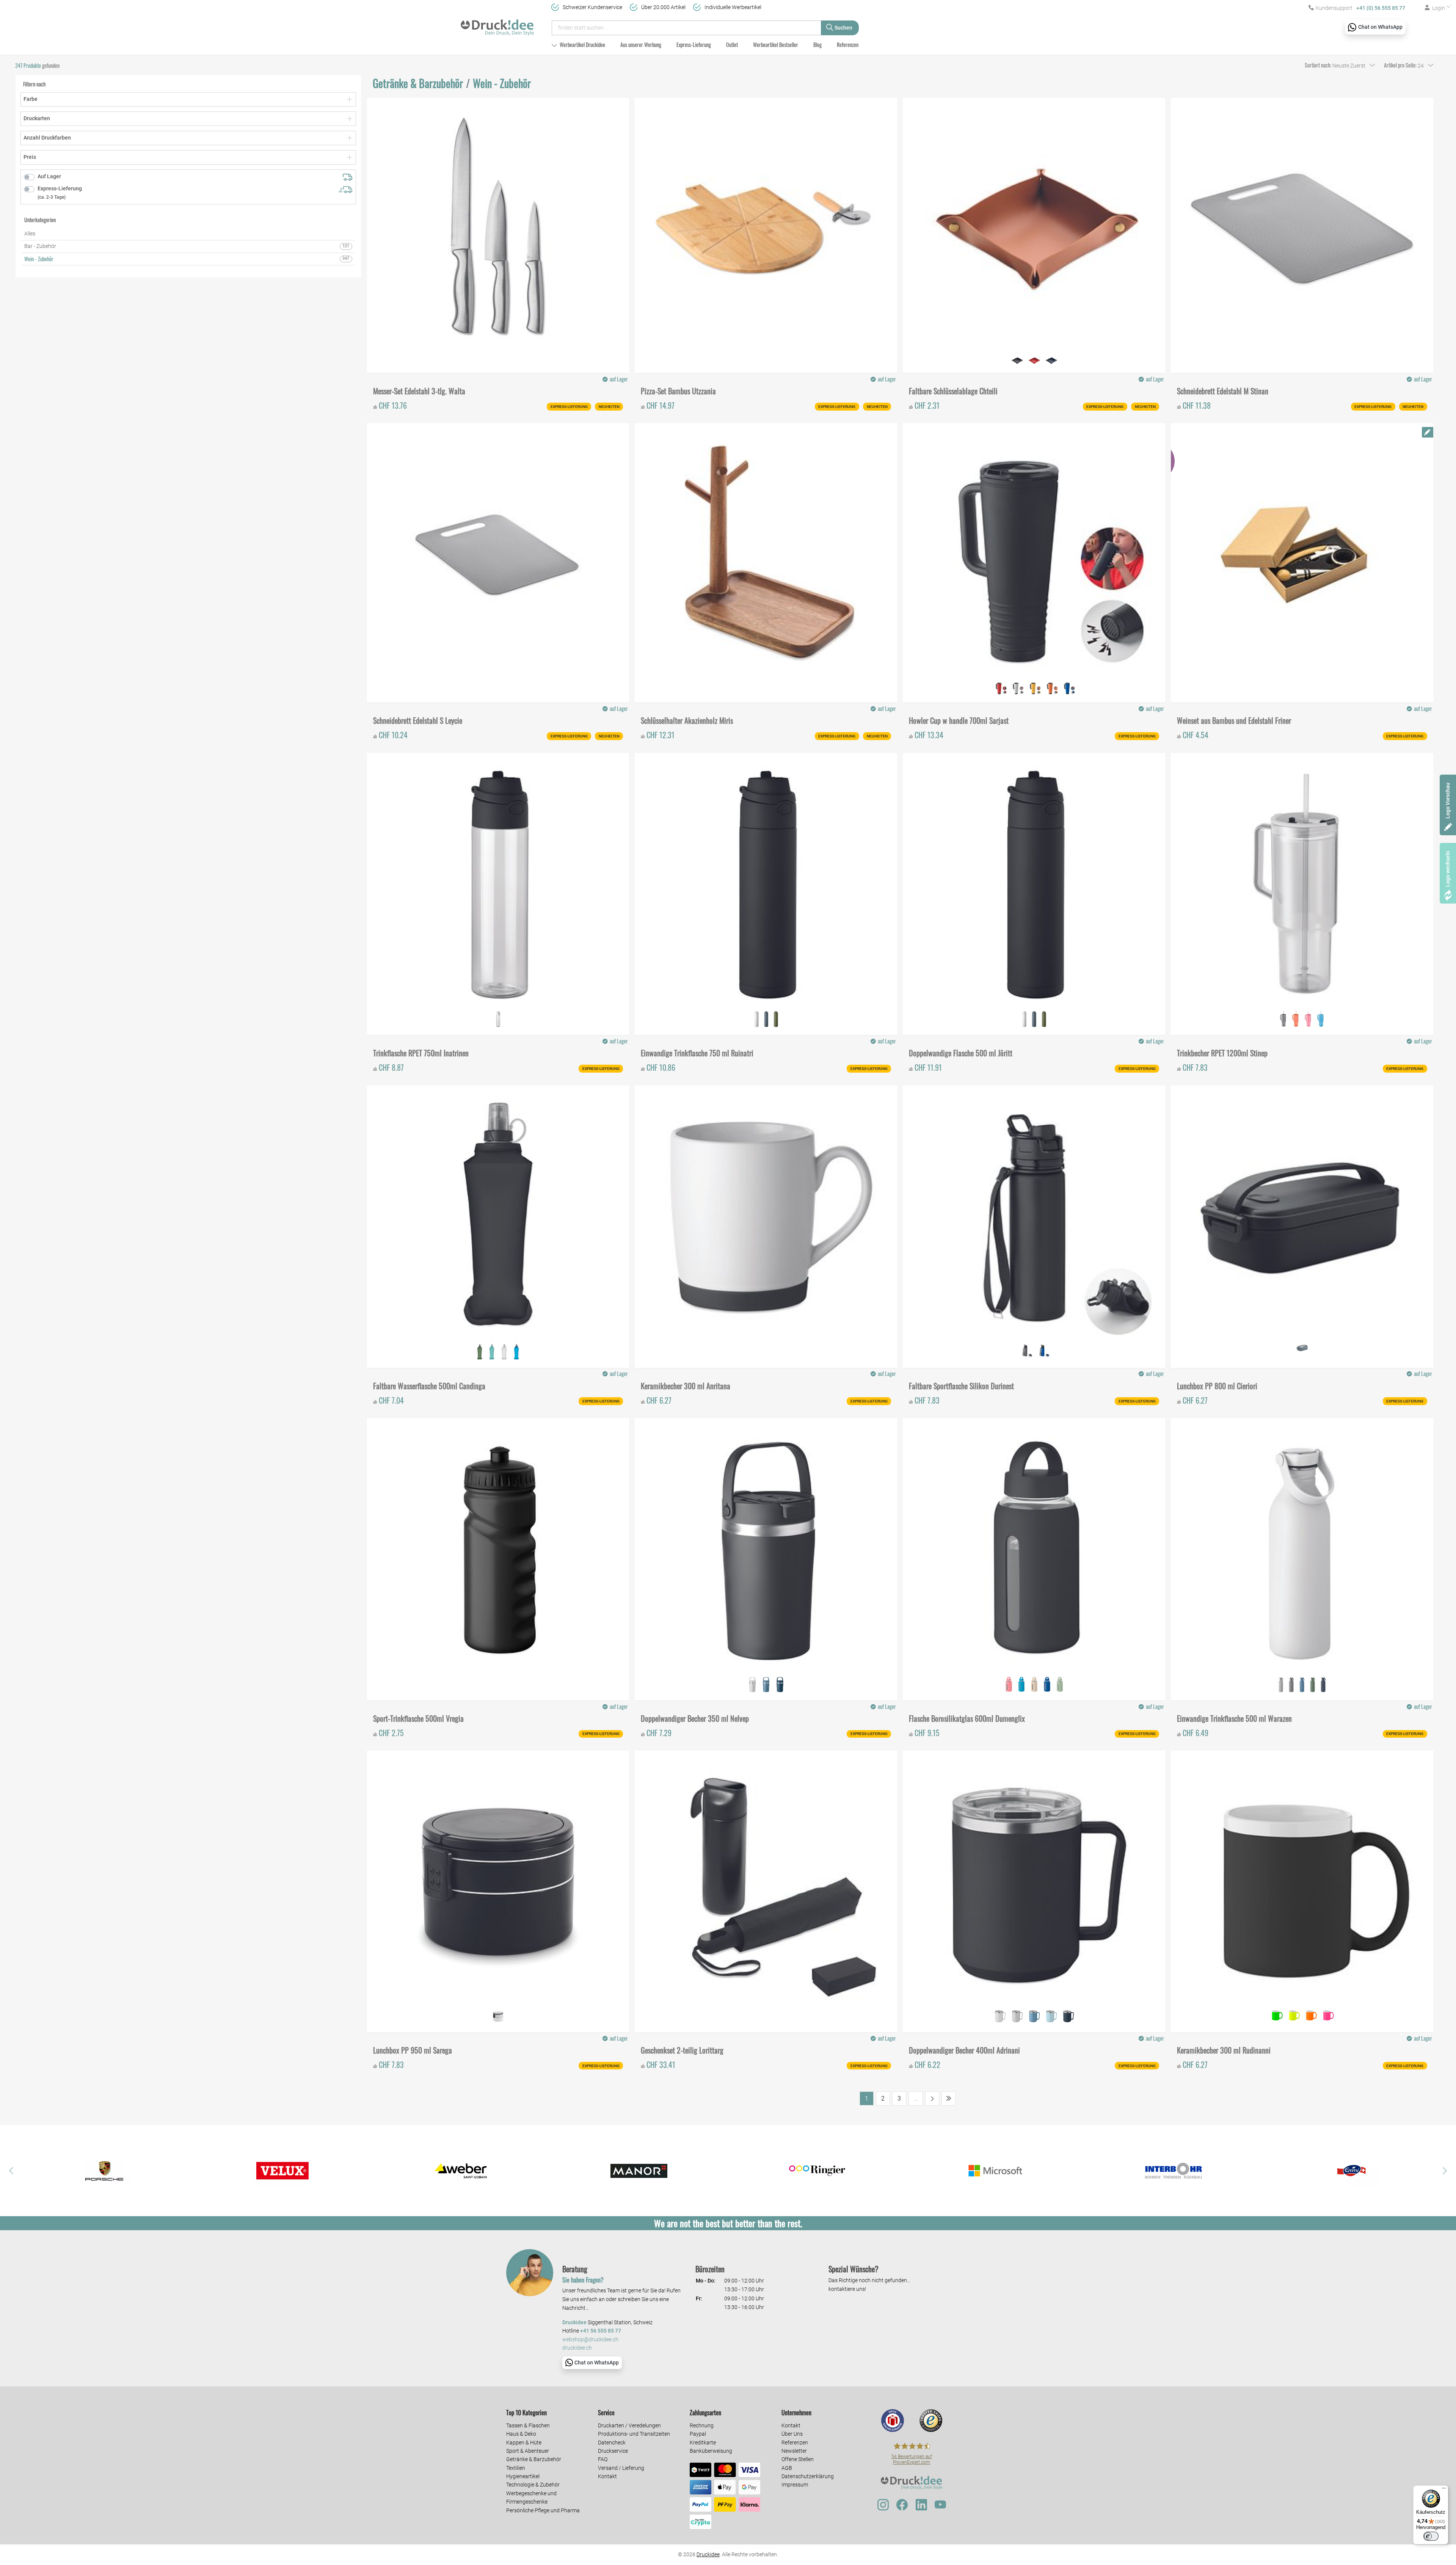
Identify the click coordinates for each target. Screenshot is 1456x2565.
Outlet (732, 45)
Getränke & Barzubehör (534, 2459)
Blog (817, 45)
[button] (11, 2171)
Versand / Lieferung (621, 2468)
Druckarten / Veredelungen (629, 2425)
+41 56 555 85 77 (601, 2331)
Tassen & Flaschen (528, 2425)
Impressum (795, 2485)
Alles (30, 234)
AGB (787, 2468)
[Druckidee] (497, 24)
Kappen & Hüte (524, 2443)
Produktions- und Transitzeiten (634, 2434)
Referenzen (848, 45)
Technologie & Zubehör (533, 2485)
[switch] (1431, 2536)
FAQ (603, 2459)
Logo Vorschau (1448, 801)
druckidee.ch (577, 2348)
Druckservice (613, 2451)
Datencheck (612, 2443)
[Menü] (1444, 2490)
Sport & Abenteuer (528, 2451)
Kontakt (607, 2476)
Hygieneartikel (523, 2476)
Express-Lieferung (694, 45)
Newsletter (794, 2451)
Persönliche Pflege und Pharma (543, 2510)
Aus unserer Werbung (641, 45)
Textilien (516, 2468)
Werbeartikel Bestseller (776, 45)
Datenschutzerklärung (808, 2476)
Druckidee (708, 2554)
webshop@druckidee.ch (590, 2340)
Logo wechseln (1448, 869)
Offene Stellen (798, 2459)
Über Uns (792, 2434)
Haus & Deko (521, 2434)
